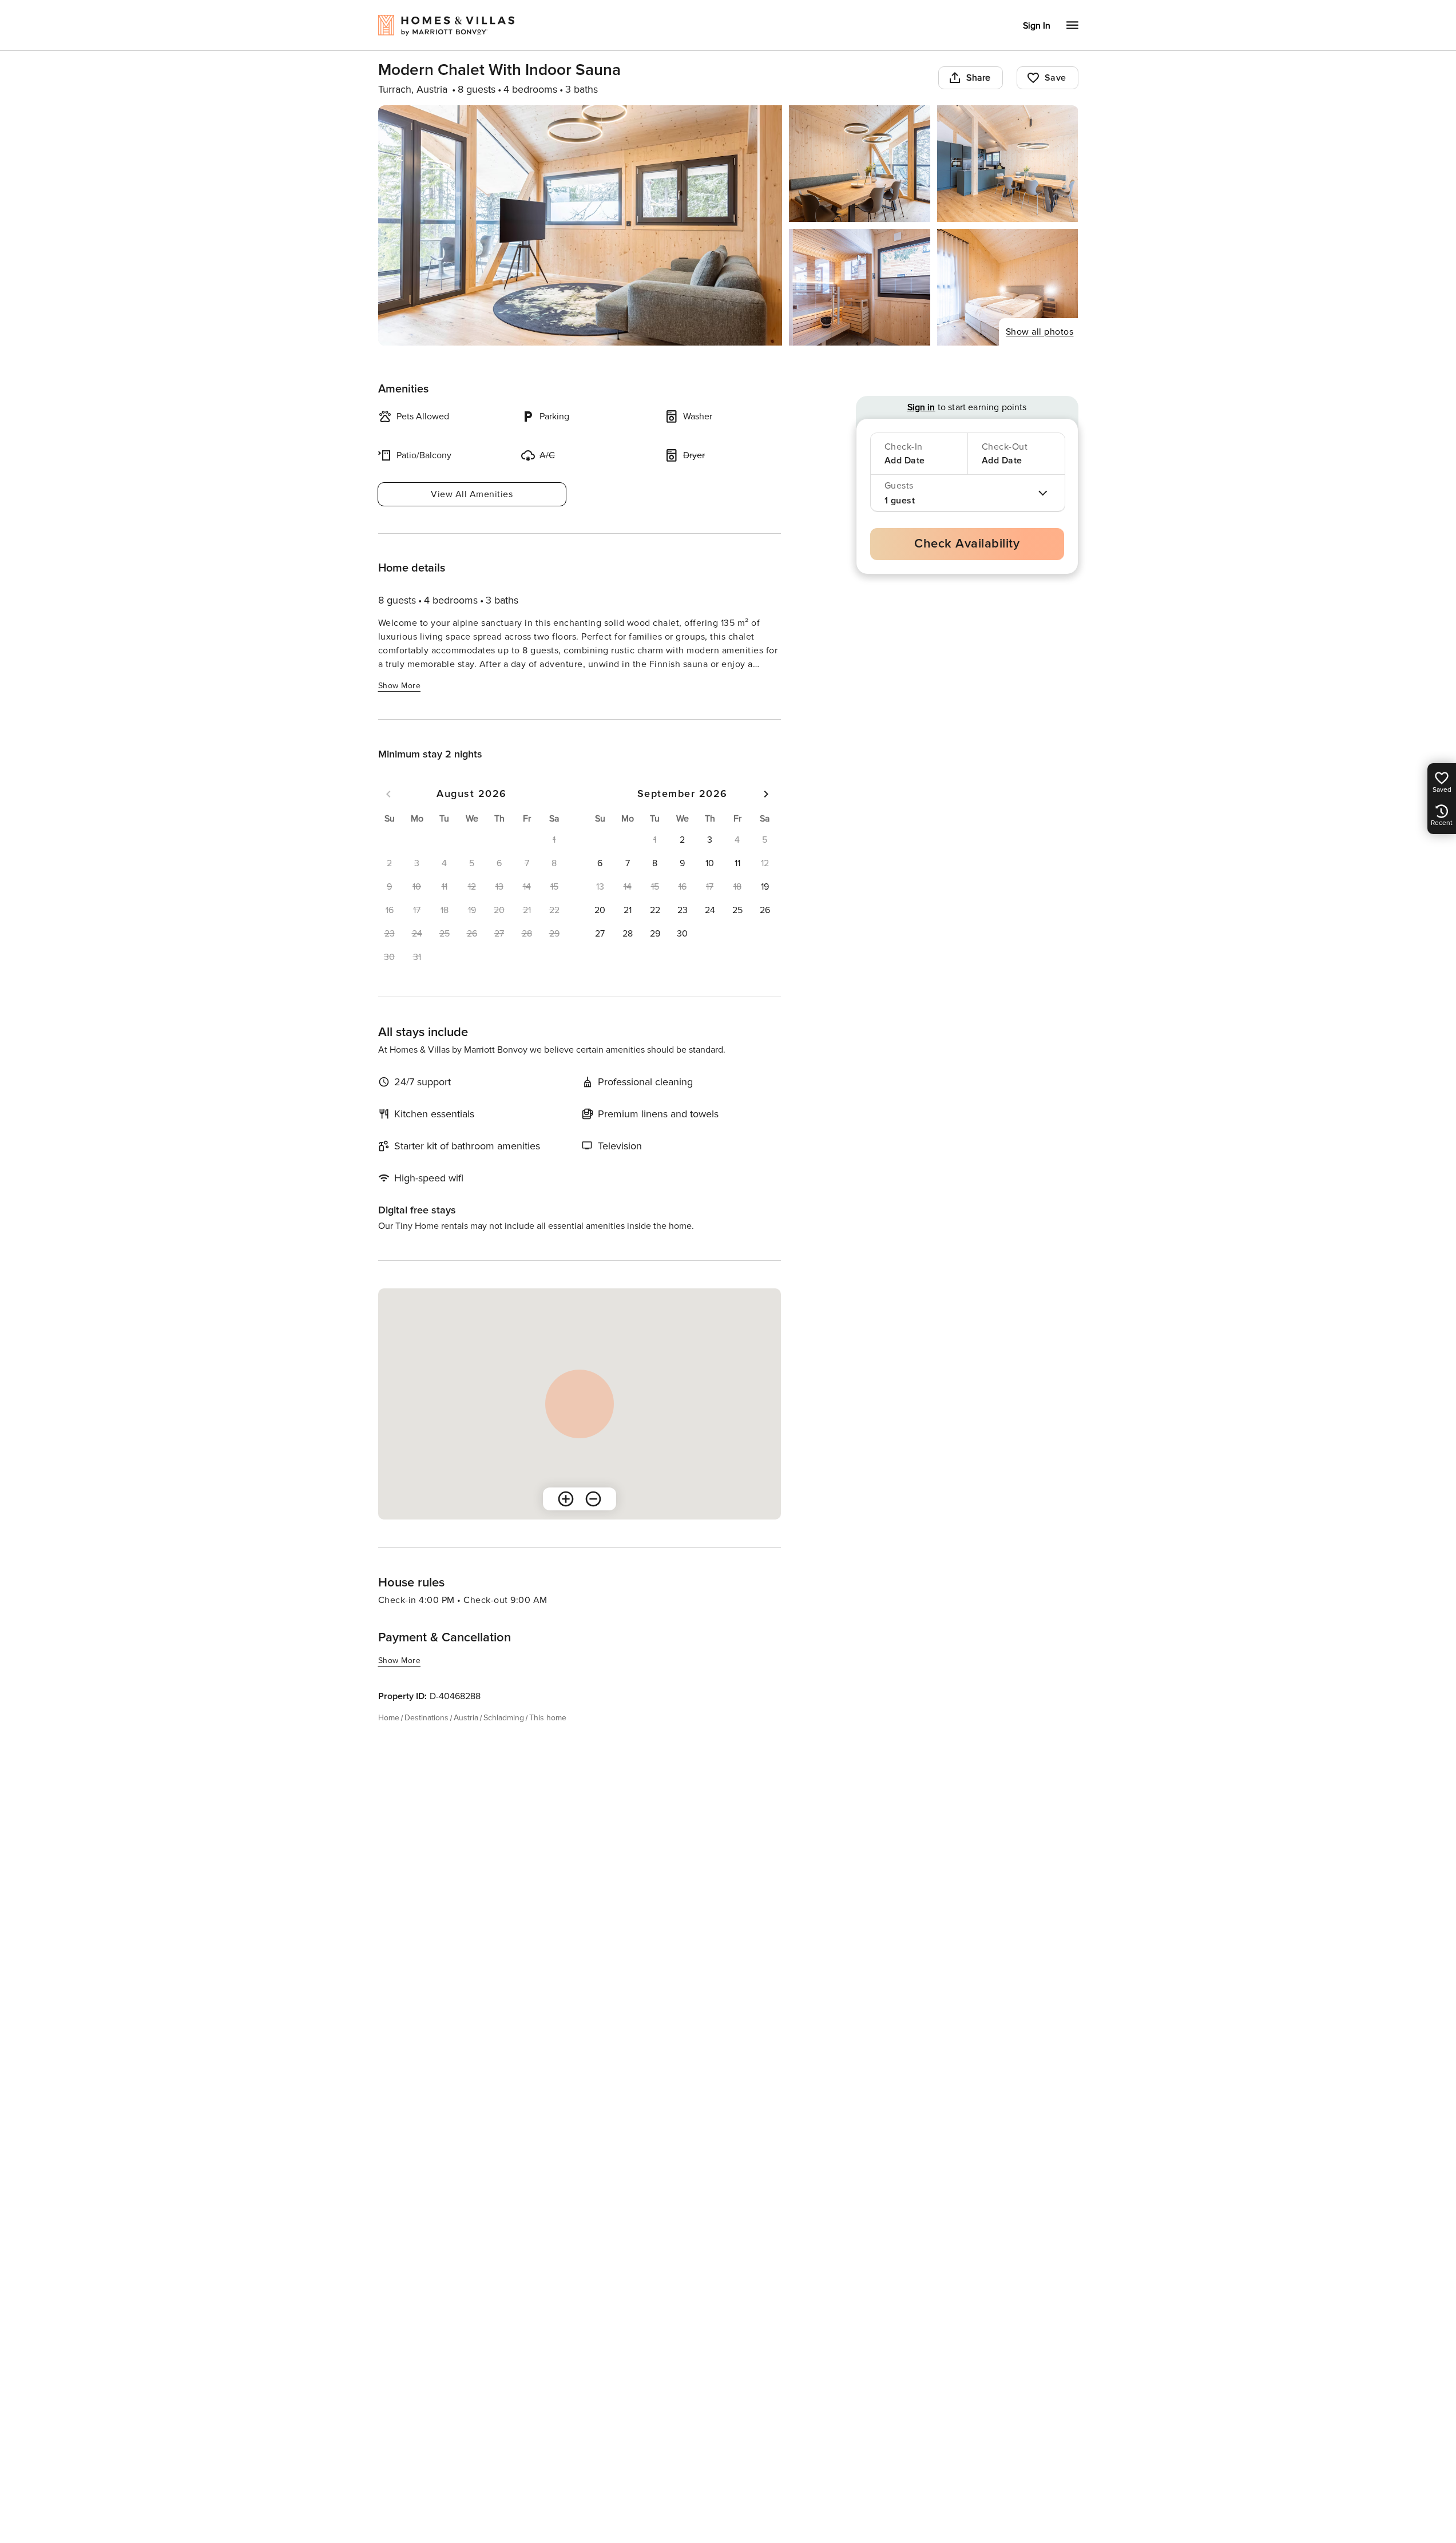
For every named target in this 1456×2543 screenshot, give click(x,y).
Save (1056, 78)
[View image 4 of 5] (860, 287)
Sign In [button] (1037, 26)
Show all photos (1040, 332)
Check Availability (967, 544)
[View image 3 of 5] (1008, 164)
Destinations (427, 1718)
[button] (683, 840)
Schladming (504, 1718)
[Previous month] (388, 794)
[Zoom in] (566, 1499)
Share (979, 78)
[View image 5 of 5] (1008, 287)
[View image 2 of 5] (860, 164)
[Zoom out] (593, 1499)
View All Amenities (472, 494)
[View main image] (580, 225)
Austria (466, 1718)
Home (389, 1718)
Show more (400, 686)
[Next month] (766, 794)
